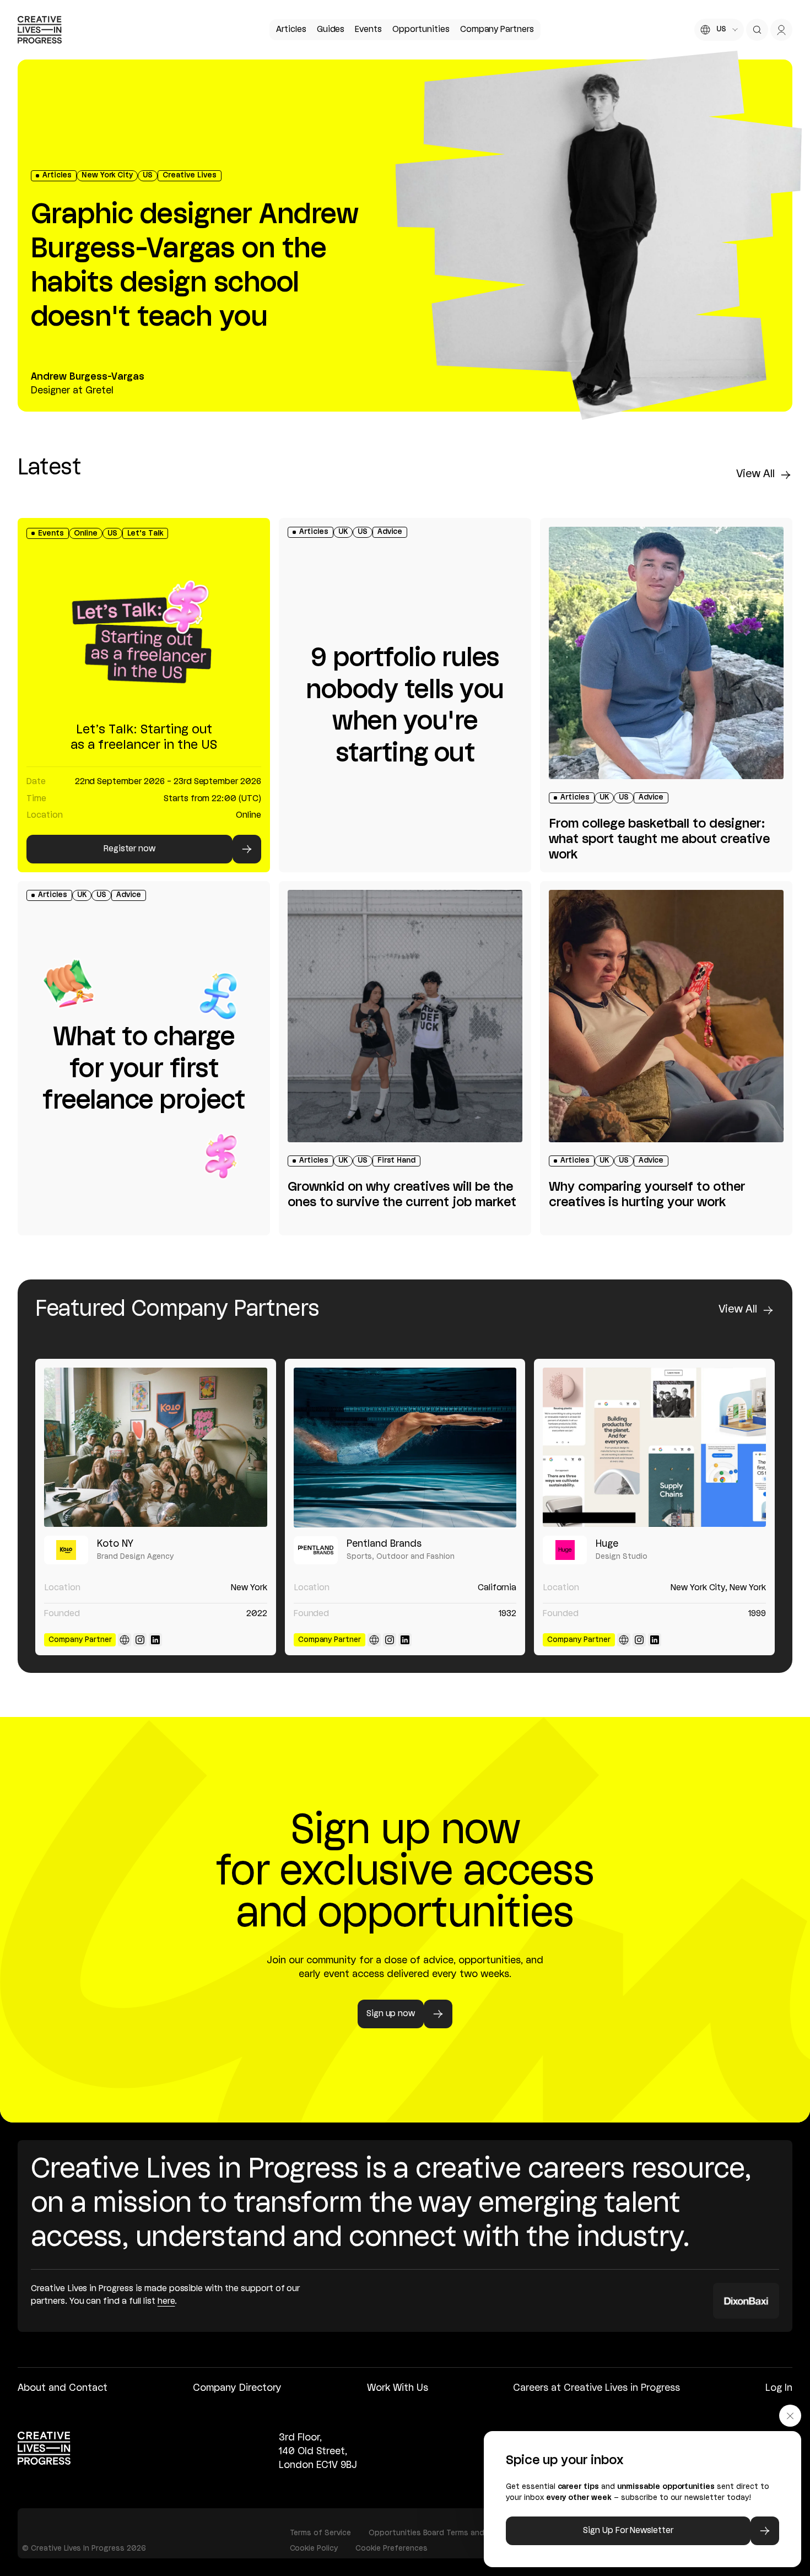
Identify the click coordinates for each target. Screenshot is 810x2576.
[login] (781, 30)
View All (755, 474)
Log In (779, 2388)
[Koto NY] (156, 1447)
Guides (331, 30)
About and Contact (63, 2388)
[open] (757, 30)
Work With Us (398, 2388)
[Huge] (654, 1447)
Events (368, 30)
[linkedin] (155, 1640)
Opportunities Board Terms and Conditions (448, 2533)
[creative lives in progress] (40, 30)
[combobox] (719, 30)
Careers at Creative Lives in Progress (596, 2388)
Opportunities (421, 30)
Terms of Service (320, 2533)
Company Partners (497, 30)
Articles (291, 30)
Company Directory (237, 2388)
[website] (125, 1640)
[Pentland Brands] (405, 1447)
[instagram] (140, 1640)
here (166, 2302)
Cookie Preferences (391, 2548)
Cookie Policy (314, 2548)
